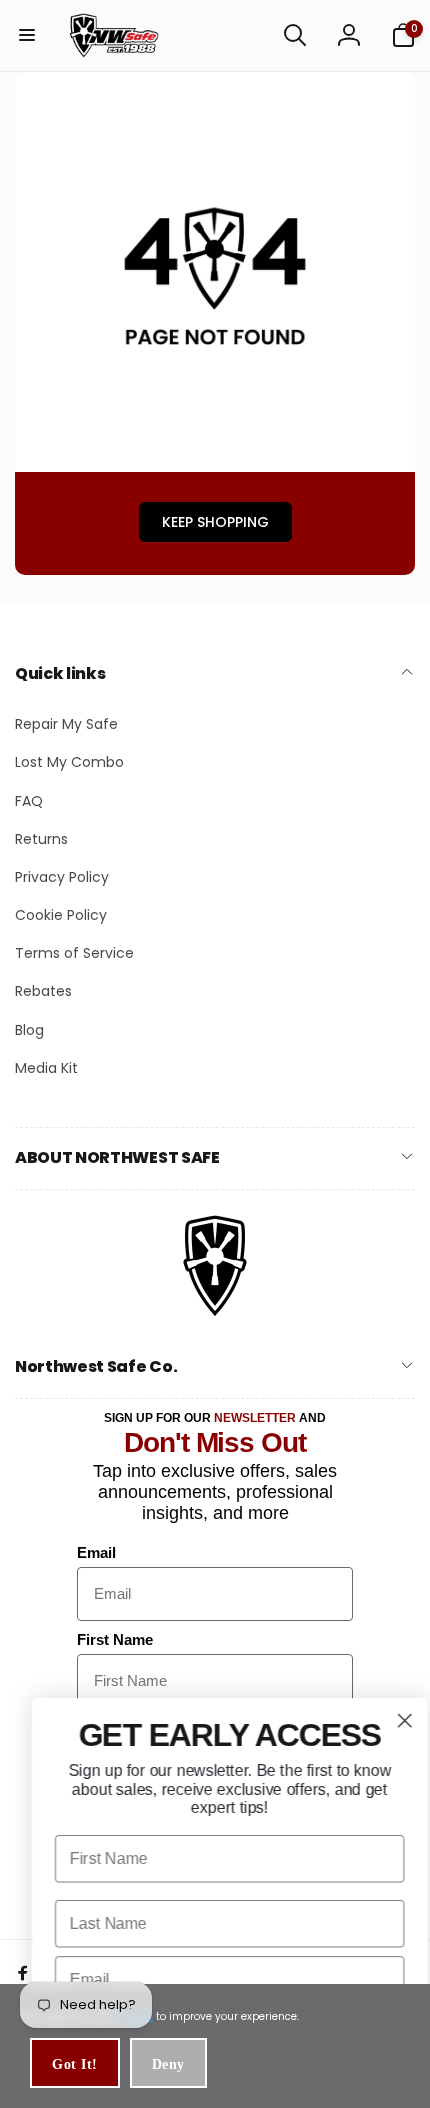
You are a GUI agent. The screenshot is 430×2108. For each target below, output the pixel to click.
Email (96, 1552)
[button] (27, 35)
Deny (168, 2064)
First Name (115, 1639)
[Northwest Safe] (215, 1314)
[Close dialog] (390, 1720)
